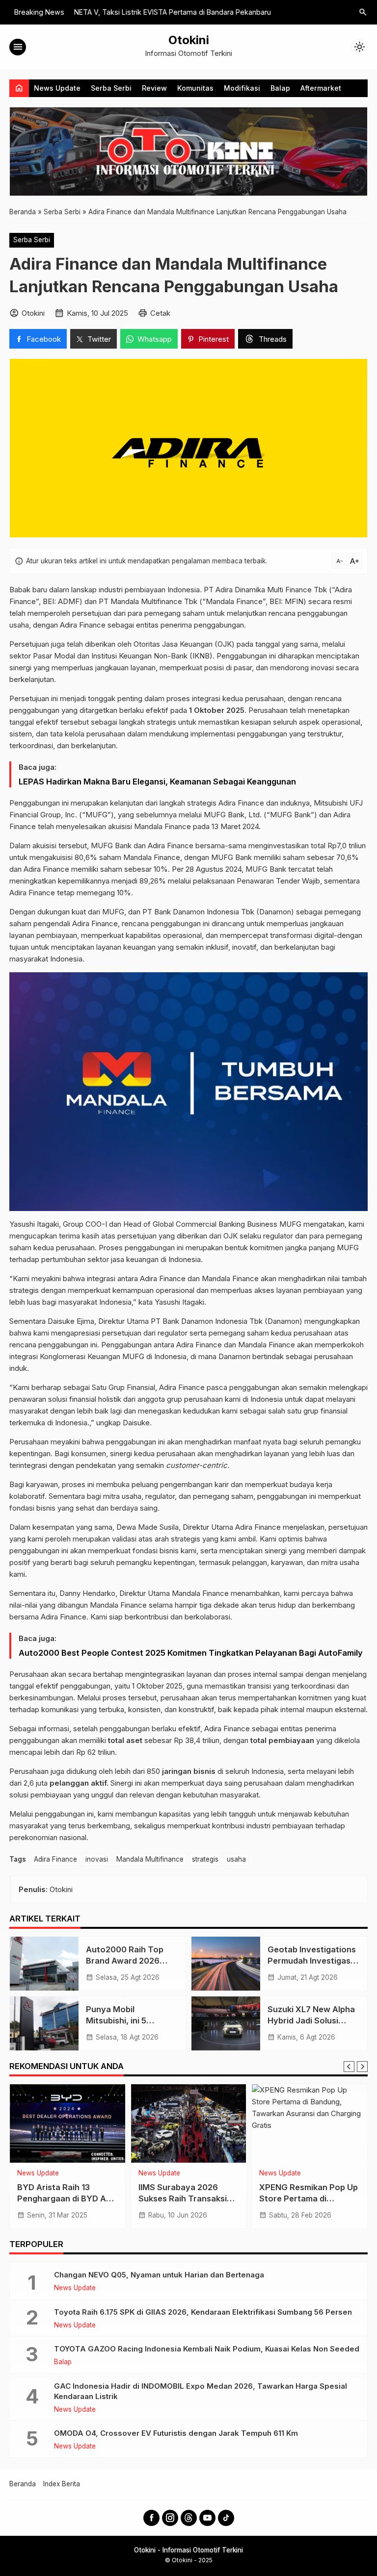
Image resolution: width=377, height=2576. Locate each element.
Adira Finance (55, 1859)
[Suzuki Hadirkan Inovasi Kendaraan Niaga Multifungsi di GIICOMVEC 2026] (310, 2123)
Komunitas (195, 88)
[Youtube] (207, 2518)
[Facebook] (151, 2518)
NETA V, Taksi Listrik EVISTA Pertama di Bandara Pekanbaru (173, 12)
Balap (280, 88)
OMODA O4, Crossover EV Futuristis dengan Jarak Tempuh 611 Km (176, 2433)
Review (154, 88)
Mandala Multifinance (150, 1859)
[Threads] (189, 2518)
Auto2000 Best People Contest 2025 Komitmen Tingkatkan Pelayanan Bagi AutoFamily (191, 1653)
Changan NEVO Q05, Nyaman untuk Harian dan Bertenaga (159, 2275)
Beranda (23, 2484)
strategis (205, 1859)
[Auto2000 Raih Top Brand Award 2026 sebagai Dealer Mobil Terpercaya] (44, 1964)
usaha (236, 1859)
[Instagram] (170, 2518)
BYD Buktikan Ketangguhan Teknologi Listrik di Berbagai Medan (67, 2198)
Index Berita (62, 2484)
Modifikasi (242, 88)
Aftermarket (321, 88)
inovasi (97, 1859)
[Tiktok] (226, 2518)
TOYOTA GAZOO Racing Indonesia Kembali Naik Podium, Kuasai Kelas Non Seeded (207, 2349)
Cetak (160, 313)
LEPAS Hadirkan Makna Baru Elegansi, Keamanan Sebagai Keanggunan (157, 782)
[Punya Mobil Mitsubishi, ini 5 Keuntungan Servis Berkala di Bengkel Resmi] (44, 2023)
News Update (57, 88)
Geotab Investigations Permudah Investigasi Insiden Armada (312, 1961)
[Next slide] (362, 2067)
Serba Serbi (111, 88)
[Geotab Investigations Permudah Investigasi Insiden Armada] (226, 1964)
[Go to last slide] (349, 2067)
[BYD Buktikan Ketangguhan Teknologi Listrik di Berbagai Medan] (67, 2123)
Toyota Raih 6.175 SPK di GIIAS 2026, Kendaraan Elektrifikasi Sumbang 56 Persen (203, 2312)
